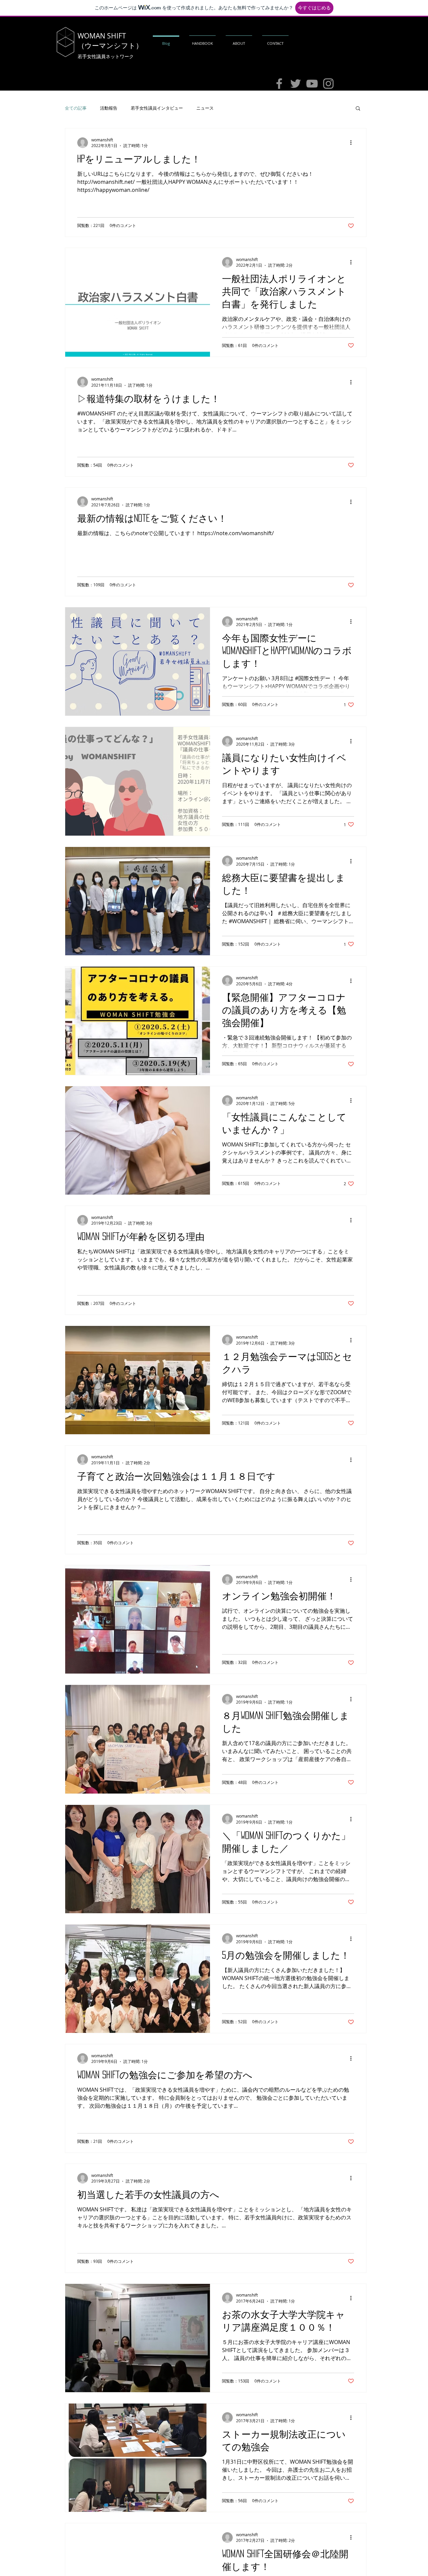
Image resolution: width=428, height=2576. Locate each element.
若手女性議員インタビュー (157, 108)
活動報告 (109, 108)
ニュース (205, 108)
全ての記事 (76, 108)
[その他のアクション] (353, 143)
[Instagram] (328, 84)
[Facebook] (279, 84)
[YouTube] (312, 84)
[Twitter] (296, 84)
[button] (358, 109)
